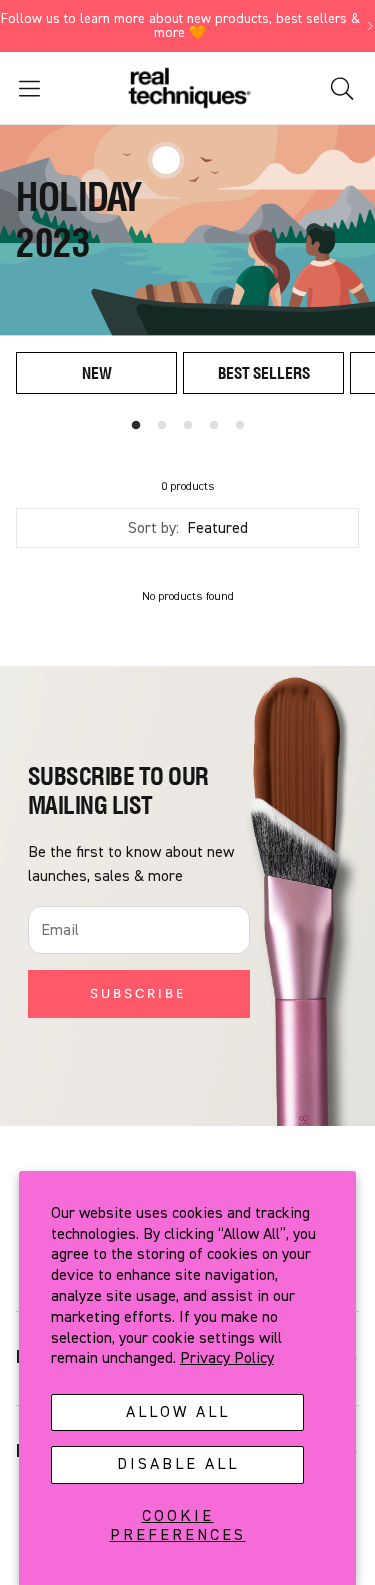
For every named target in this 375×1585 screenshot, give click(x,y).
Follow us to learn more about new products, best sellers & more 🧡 (180, 26)
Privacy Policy (227, 1358)
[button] (58, 88)
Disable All (178, 1464)
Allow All (178, 1412)
